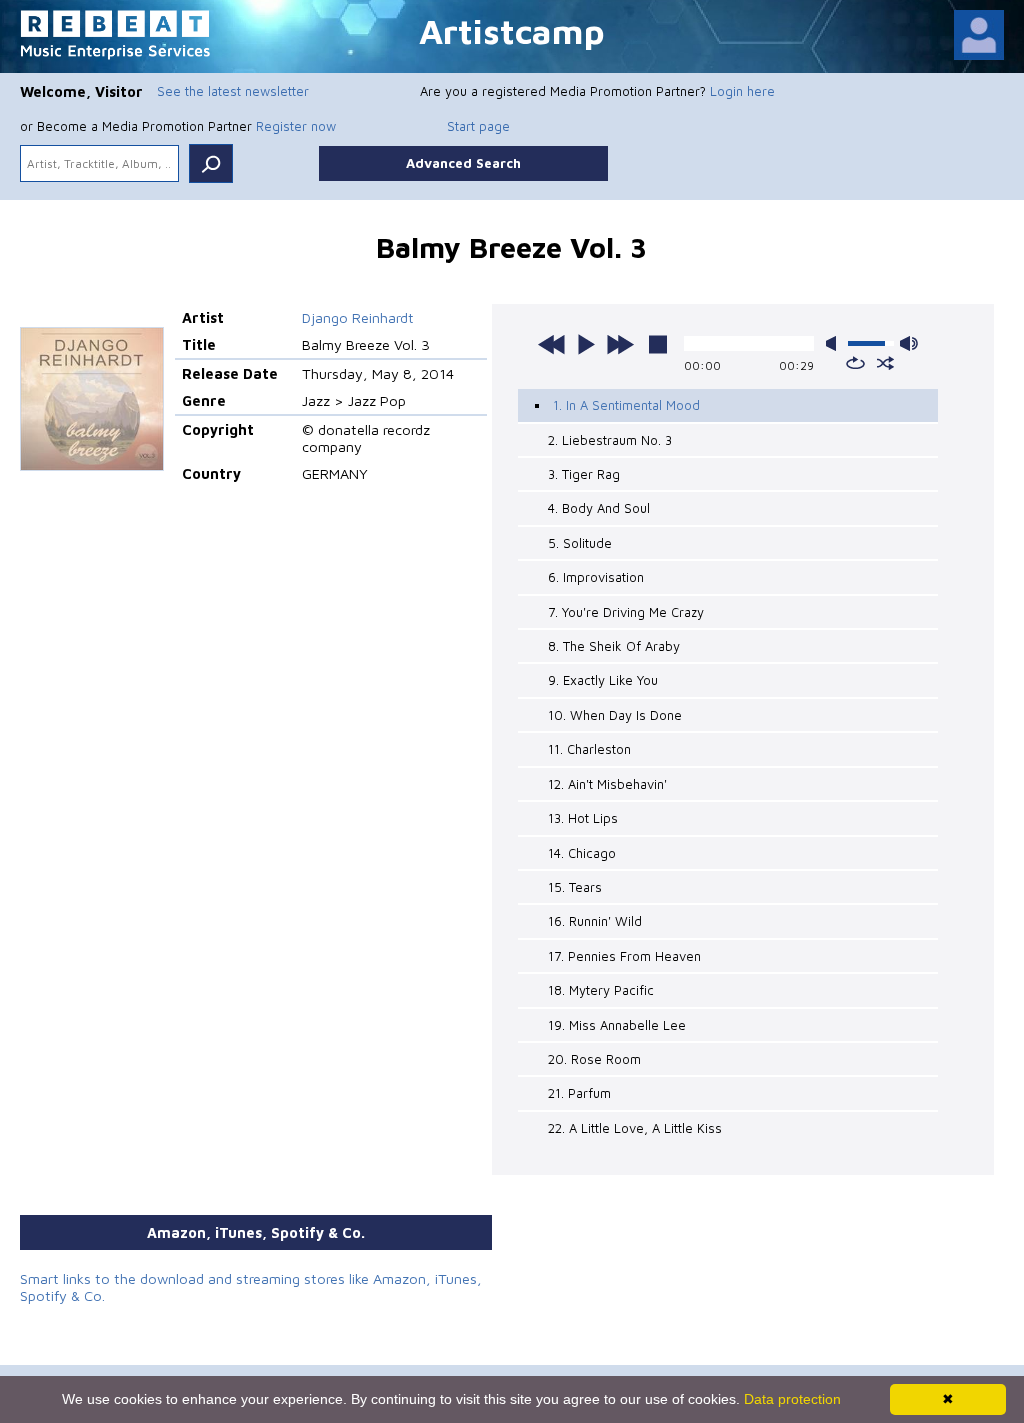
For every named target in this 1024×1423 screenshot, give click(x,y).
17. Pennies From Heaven (624, 956)
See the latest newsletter (233, 91)
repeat (855, 363)
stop (658, 344)
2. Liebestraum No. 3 (610, 440)
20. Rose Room (594, 1059)
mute (835, 343)
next (620, 344)
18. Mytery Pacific (601, 990)
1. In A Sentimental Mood (626, 405)
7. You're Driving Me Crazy (626, 612)
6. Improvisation (596, 577)
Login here (742, 91)
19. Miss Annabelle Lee (617, 1025)
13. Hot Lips (583, 818)
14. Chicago (582, 853)
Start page (478, 126)
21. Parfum (579, 1093)
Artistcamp (512, 30)
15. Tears (575, 887)
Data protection (792, 1399)
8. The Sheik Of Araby (614, 646)
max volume (909, 343)
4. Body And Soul (599, 508)
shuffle (885, 363)
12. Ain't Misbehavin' (607, 784)
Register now (296, 126)
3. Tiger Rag (584, 474)
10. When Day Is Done (615, 715)
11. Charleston (589, 749)
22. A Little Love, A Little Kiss (635, 1128)
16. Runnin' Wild (595, 921)
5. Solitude (580, 543)
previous (552, 344)
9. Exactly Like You (603, 680)
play (586, 344)
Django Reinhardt (358, 317)
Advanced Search (463, 163)
